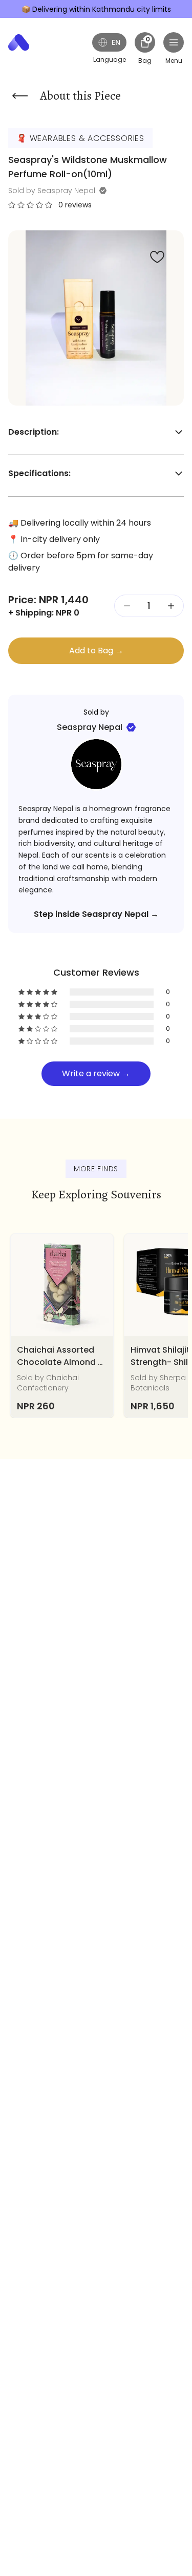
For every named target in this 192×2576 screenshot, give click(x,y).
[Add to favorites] (157, 257)
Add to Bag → (96, 651)
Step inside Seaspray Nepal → (96, 914)
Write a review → (96, 1073)
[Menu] (174, 42)
